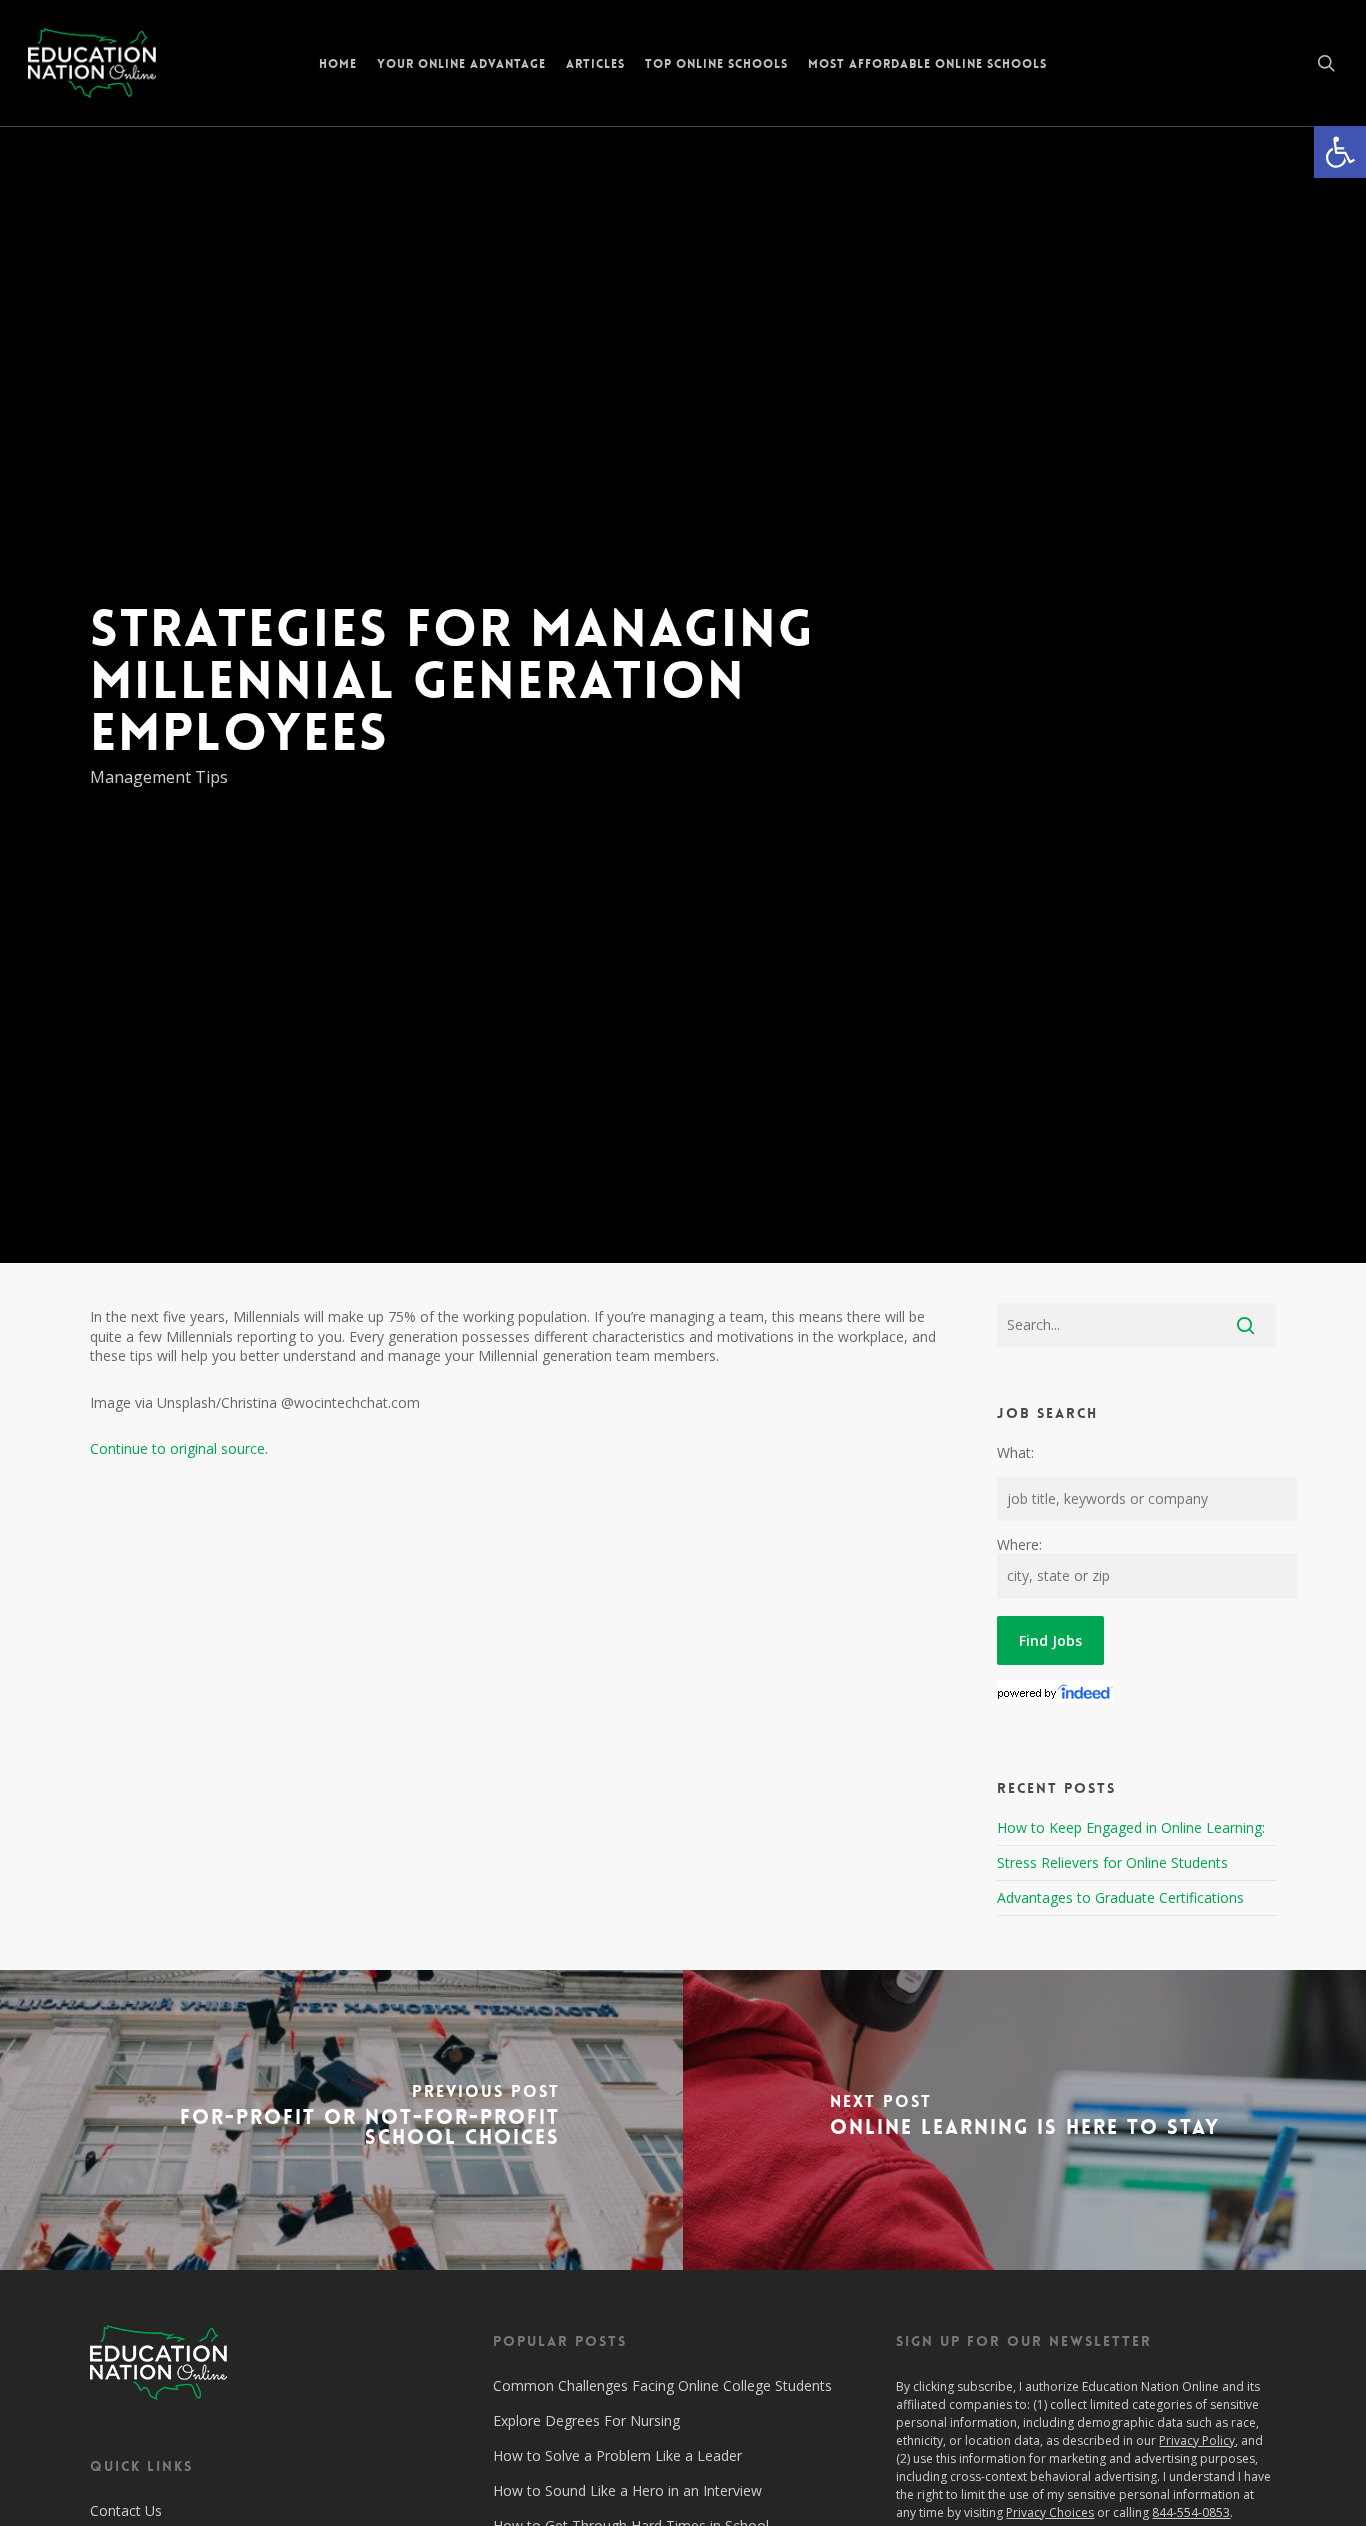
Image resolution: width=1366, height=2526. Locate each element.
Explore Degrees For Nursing (586, 2420)
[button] (1340, 152)
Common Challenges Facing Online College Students (662, 2385)
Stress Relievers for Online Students (1112, 1862)
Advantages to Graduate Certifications (1120, 1897)
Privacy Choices (1050, 2512)
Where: (1019, 1544)
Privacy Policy (1197, 2440)
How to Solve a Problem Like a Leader (617, 2455)
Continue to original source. (179, 1448)
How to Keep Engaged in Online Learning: (1131, 1827)
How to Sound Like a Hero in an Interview (627, 2490)
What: (1015, 1452)
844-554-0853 (1191, 2512)
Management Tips (159, 777)
